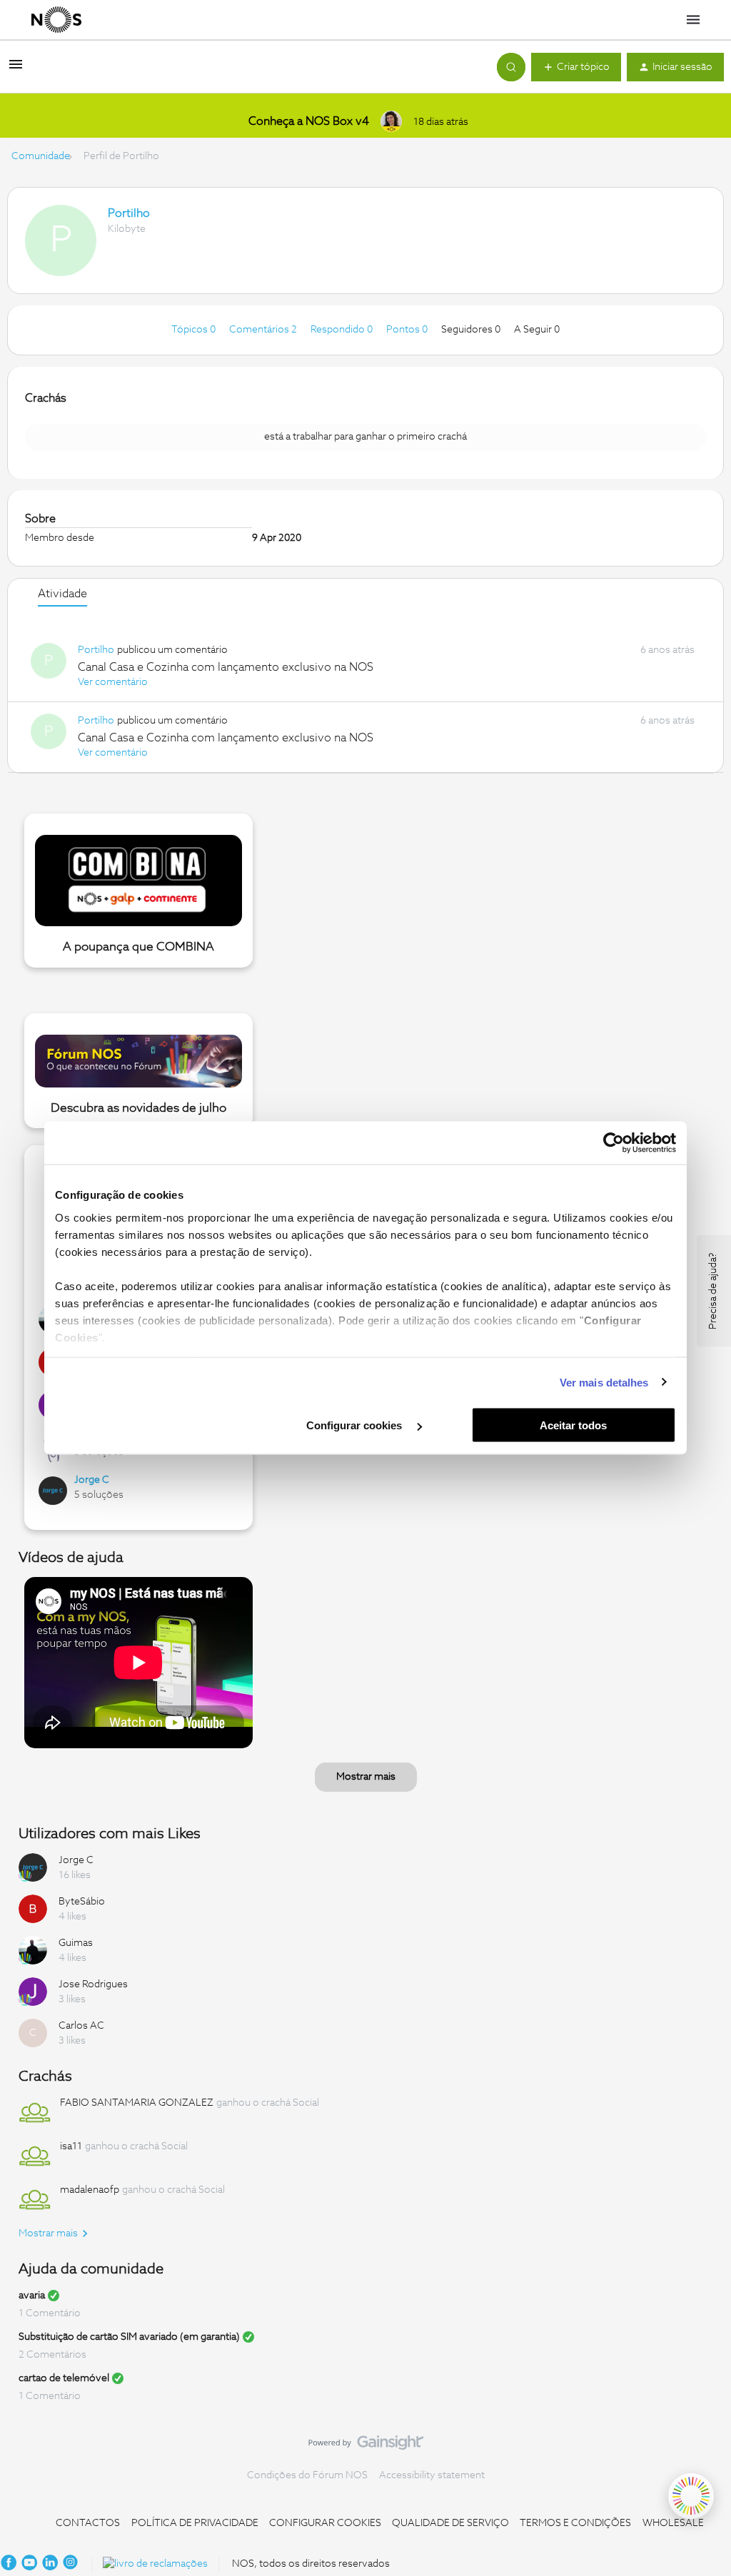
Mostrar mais (366, 1777)
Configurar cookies (356, 1425)
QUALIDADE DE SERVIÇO (450, 2523)
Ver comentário (113, 682)
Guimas (76, 1943)
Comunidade (41, 156)
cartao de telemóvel (64, 2378)
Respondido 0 (343, 330)
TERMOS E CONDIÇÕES (575, 2523)
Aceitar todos (573, 1425)
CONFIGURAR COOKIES (325, 2523)
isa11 (71, 2146)
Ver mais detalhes (604, 1382)
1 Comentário (50, 2313)
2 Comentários (52, 2355)
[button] (16, 70)
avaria (32, 2296)
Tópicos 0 (195, 330)
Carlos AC (81, 2026)
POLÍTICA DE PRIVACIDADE (195, 2523)
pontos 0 (408, 330)
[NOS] (56, 20)
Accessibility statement (432, 2475)
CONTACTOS (88, 2523)
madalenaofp (90, 2190)
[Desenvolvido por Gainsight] (366, 2446)
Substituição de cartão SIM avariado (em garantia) (129, 2337)
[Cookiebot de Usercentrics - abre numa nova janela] (614, 1143)
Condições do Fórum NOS (307, 2475)
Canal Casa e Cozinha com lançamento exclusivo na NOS (226, 667)
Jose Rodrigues (93, 1984)
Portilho (129, 213)
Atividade (62, 594)
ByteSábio (82, 1902)
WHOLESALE (673, 2523)
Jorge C (92, 1480)
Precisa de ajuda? (713, 1291)
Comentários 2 (264, 330)
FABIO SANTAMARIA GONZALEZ (137, 2103)
